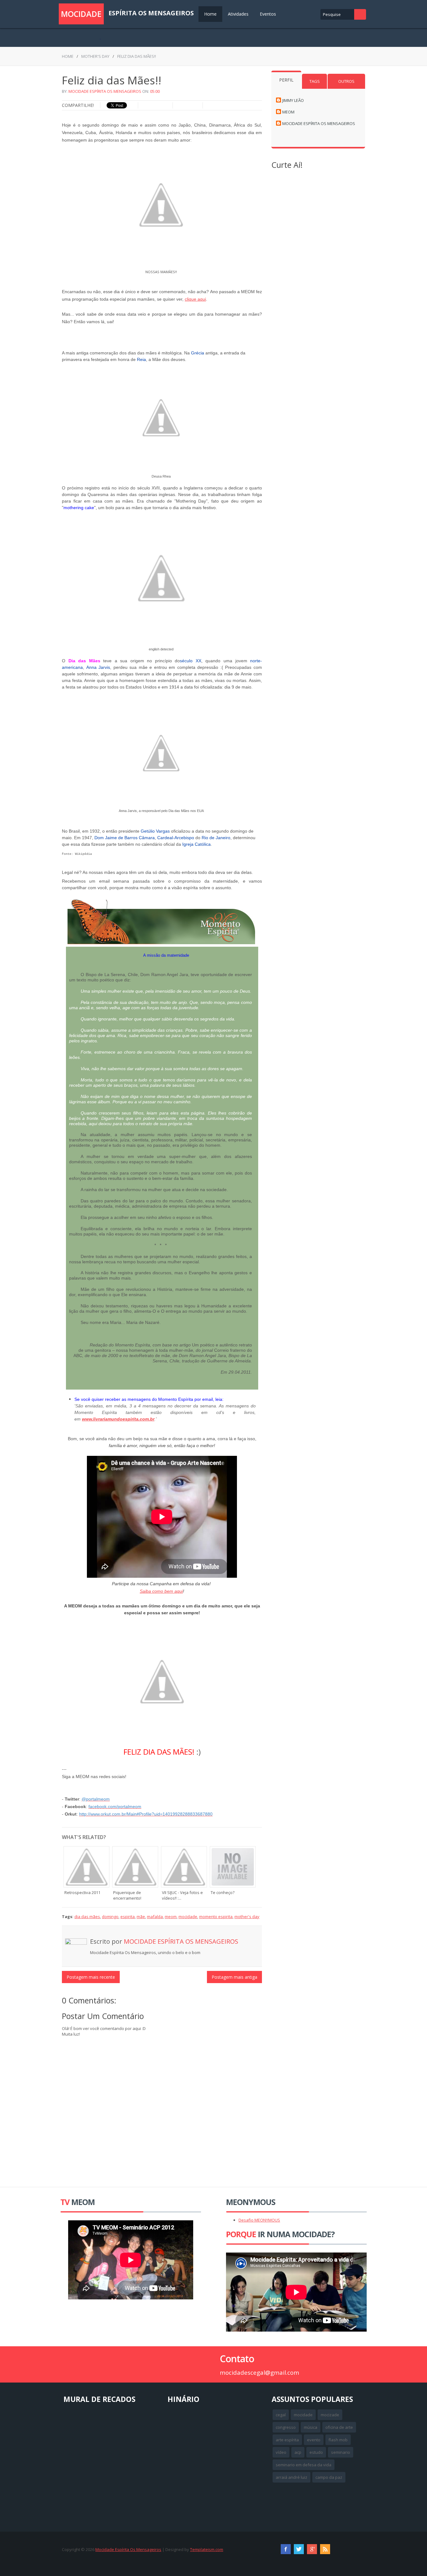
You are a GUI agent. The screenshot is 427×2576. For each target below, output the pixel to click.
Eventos (268, 14)
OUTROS (346, 81)
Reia (141, 359)
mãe (141, 1917)
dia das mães (87, 1917)
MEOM (288, 112)
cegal (281, 2415)
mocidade (188, 1917)
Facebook (286, 2549)
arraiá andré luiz (291, 2477)
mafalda (155, 1917)
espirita (128, 1917)
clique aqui (195, 299)
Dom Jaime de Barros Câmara (125, 838)
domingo (110, 1917)
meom (171, 1917)
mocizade (330, 2415)
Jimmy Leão (293, 100)
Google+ (312, 2549)
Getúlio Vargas (155, 831)
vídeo (281, 2452)
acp (298, 2452)
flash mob (338, 2440)
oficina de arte (339, 2427)
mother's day (95, 56)
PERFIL (286, 80)
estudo (316, 2452)
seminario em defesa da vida (304, 2465)
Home (210, 14)
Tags (315, 81)
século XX (191, 661)
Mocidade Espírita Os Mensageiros (105, 91)
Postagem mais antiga (234, 1977)
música (311, 2427)
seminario (341, 2452)
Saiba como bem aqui (161, 1591)
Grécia (198, 353)
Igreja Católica (196, 844)
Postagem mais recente (91, 1977)
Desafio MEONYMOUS (259, 2220)
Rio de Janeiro (216, 838)
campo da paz (329, 2477)
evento (314, 2440)
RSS (325, 2549)
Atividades (238, 14)
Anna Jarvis (98, 667)
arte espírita (287, 2440)
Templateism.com (207, 2549)
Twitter (299, 2549)
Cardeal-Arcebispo (176, 838)
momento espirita (216, 1917)
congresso (286, 2427)
